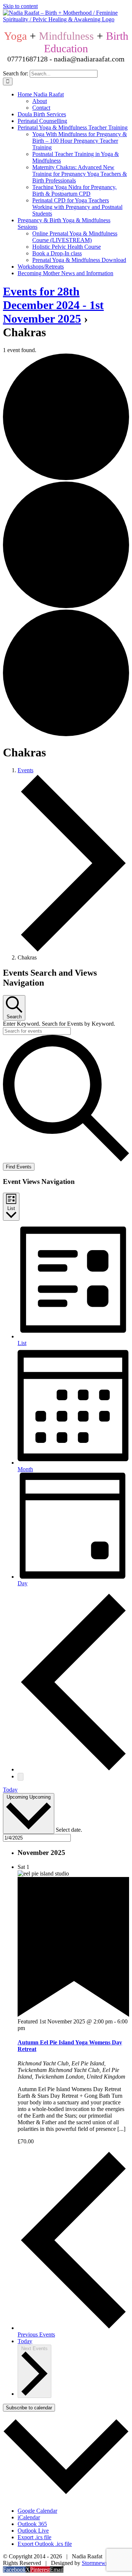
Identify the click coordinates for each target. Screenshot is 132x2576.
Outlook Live (33, 2531)
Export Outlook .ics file (45, 2544)
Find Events (19, 1167)
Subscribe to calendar (29, 2408)
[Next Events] (21, 1777)
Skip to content (20, 6)
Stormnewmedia (101, 2563)
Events (25, 770)
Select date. (69, 1830)
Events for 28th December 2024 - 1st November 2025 (53, 305)
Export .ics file (34, 2537)
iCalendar (29, 2517)
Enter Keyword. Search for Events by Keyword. (59, 1024)
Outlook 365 (32, 2524)
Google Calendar (37, 2511)
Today (10, 1790)
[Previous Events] (73, 1769)
